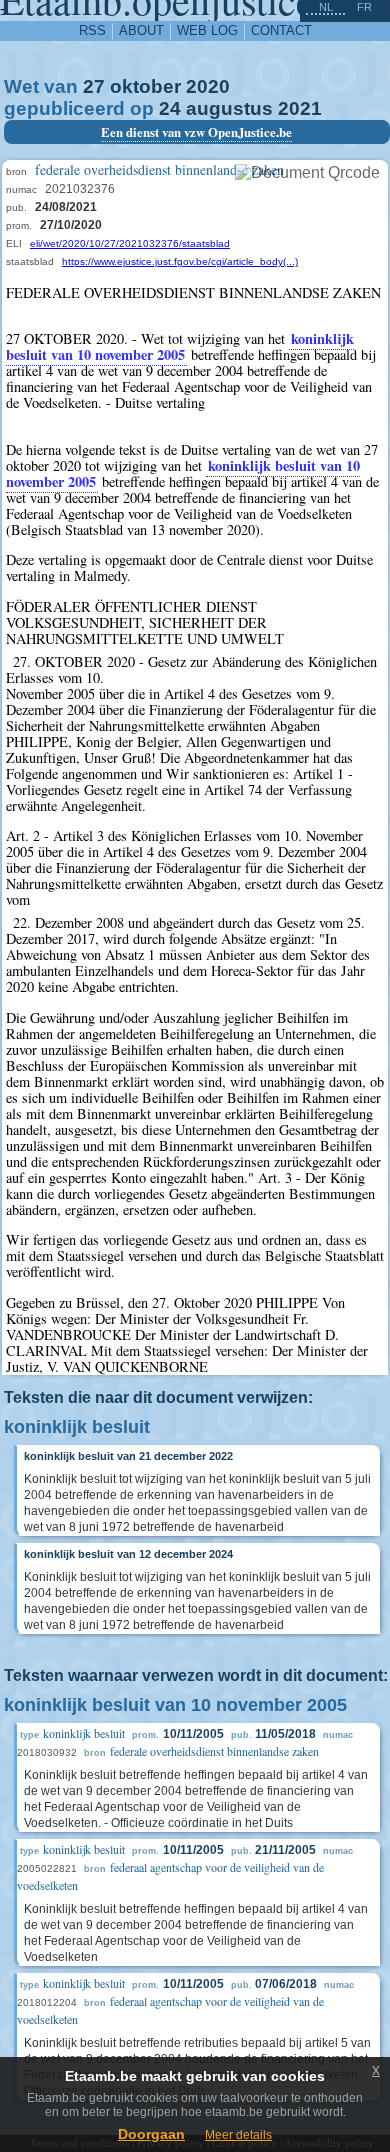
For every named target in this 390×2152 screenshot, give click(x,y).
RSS (92, 30)
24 (170, 108)
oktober (145, 86)
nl (326, 7)
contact (281, 30)
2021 (300, 108)
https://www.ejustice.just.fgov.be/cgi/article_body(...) (180, 261)
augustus (229, 108)
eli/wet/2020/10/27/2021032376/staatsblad (130, 243)
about (141, 30)
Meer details (238, 2135)
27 (94, 86)
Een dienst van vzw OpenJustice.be (196, 132)
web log (207, 30)
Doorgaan (151, 2134)
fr (364, 7)
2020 (208, 86)
